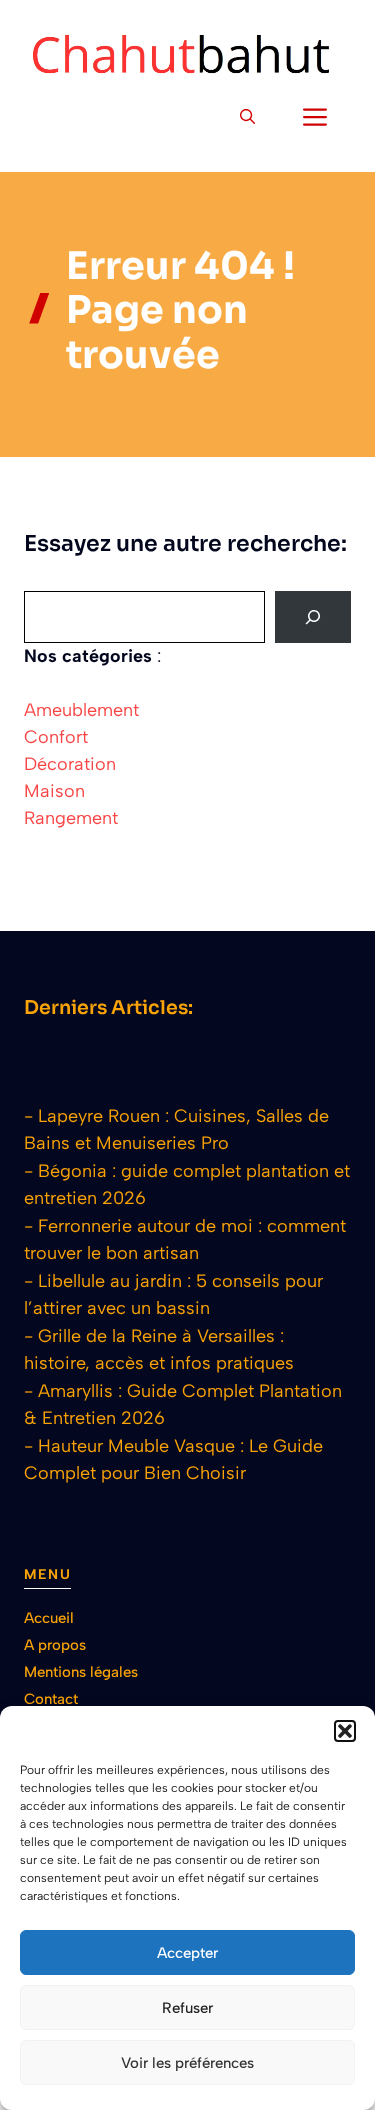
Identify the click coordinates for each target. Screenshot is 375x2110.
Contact (51, 1699)
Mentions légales (81, 1672)
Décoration (70, 764)
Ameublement (81, 710)
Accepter (187, 1953)
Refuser (187, 2008)
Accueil (49, 1618)
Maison (54, 791)
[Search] (313, 617)
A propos (55, 1645)
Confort (56, 737)
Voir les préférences (187, 2063)
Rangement (71, 818)
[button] (345, 1731)
